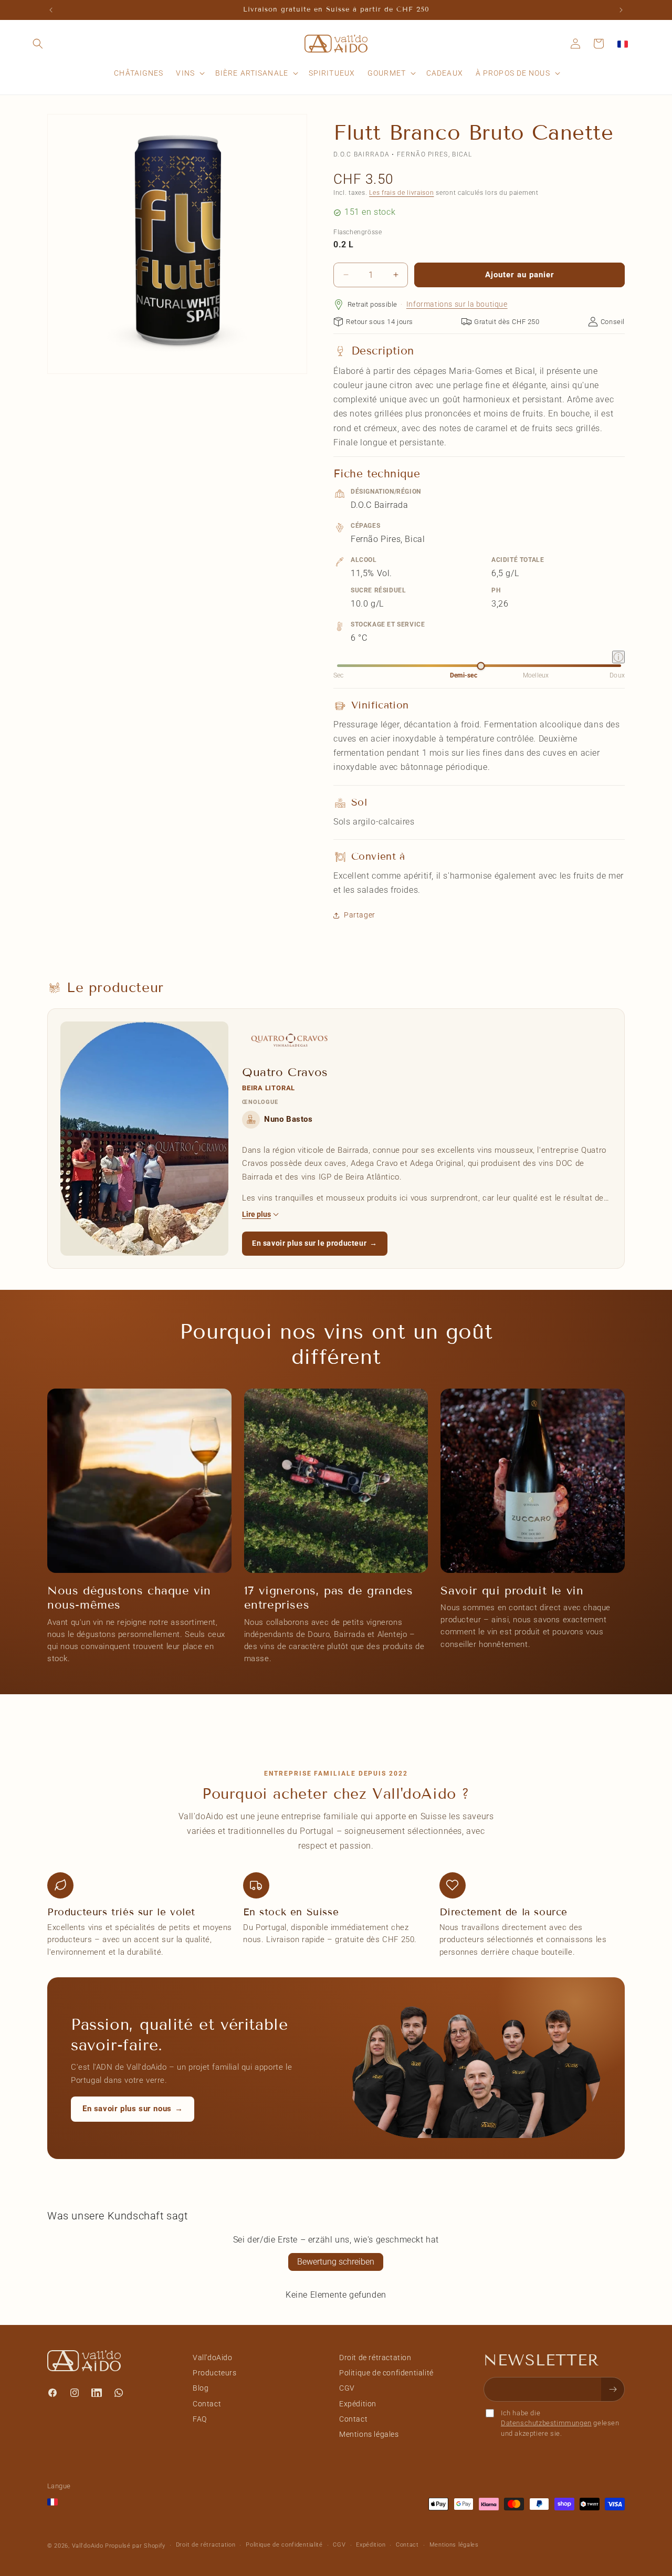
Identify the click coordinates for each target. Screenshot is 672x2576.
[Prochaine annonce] (621, 10)
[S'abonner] (613, 2389)
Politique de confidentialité (386, 2373)
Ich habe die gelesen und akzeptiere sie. (560, 2423)
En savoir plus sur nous (133, 2109)
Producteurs (215, 2373)
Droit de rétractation (375, 2358)
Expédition (358, 2404)
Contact (207, 2404)
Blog (201, 2388)
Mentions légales (369, 2434)
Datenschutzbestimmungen (546, 2423)
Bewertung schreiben (336, 2262)
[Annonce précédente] (51, 10)
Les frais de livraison (401, 193)
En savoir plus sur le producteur (315, 1243)
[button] (38, 44)
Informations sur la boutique (457, 304)
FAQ (200, 2419)
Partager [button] (360, 915)
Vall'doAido (213, 2358)
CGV (347, 2388)
